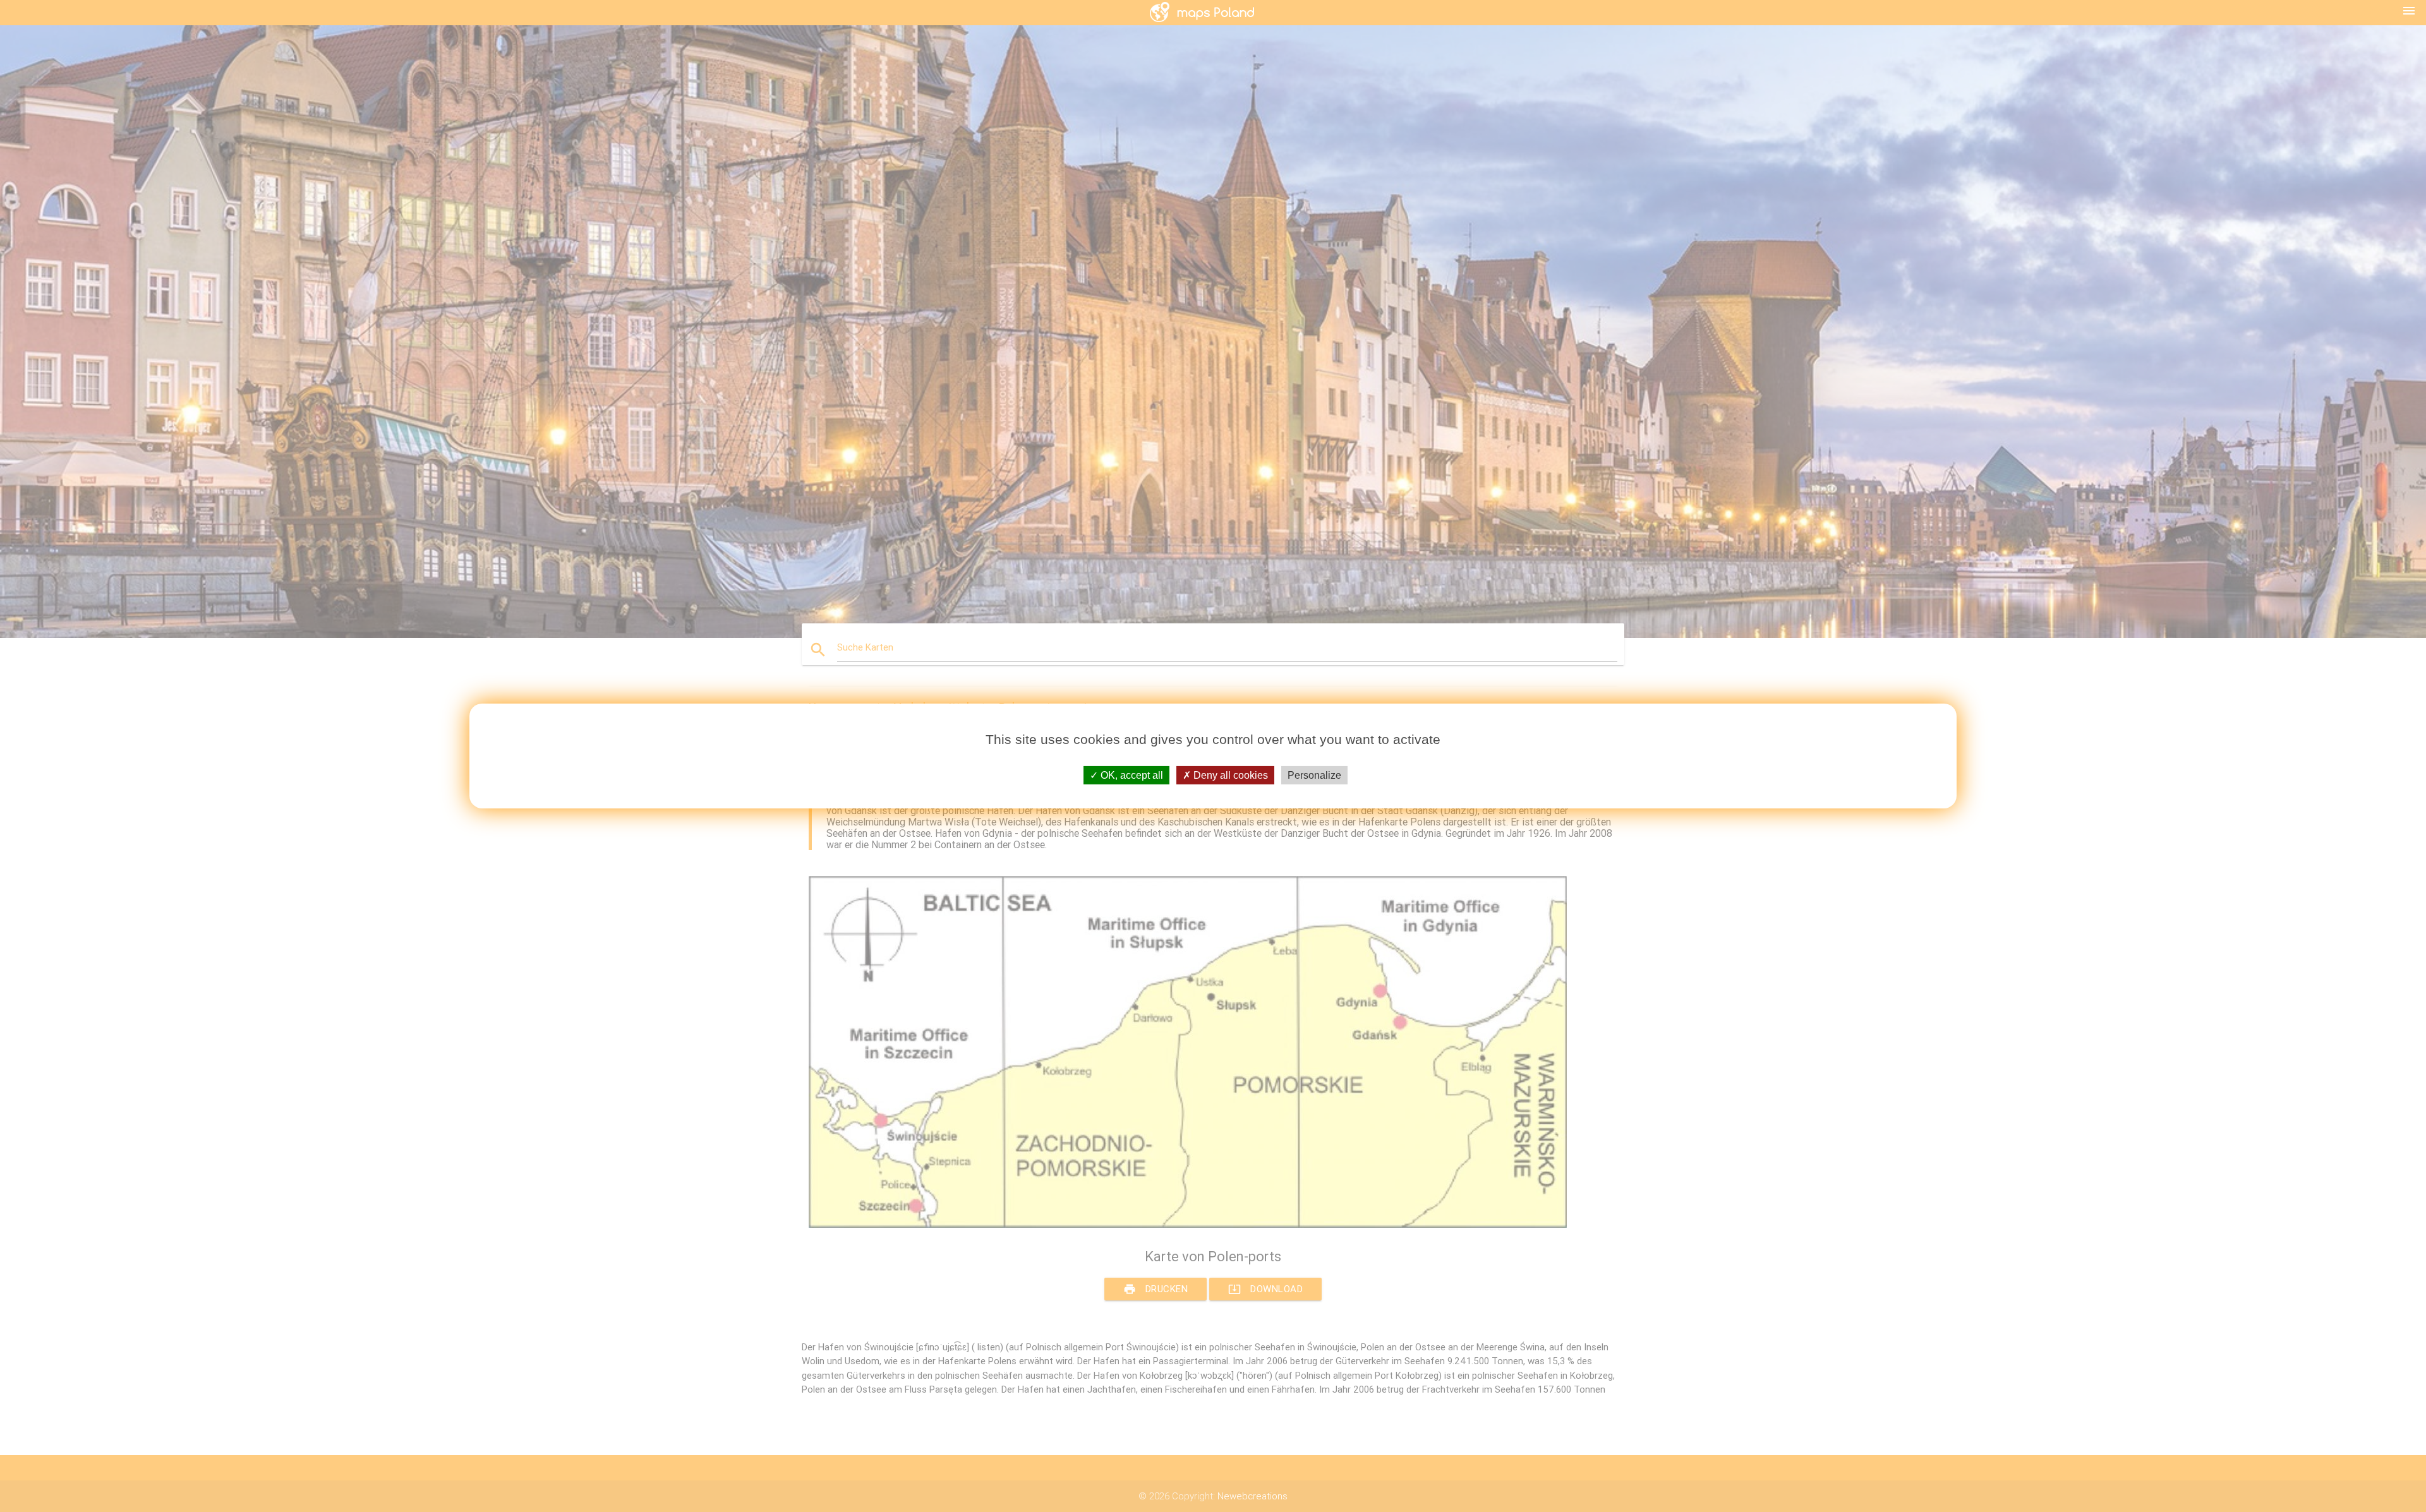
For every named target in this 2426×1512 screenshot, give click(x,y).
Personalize (1314, 775)
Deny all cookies (1229, 775)
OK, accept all (1131, 775)
